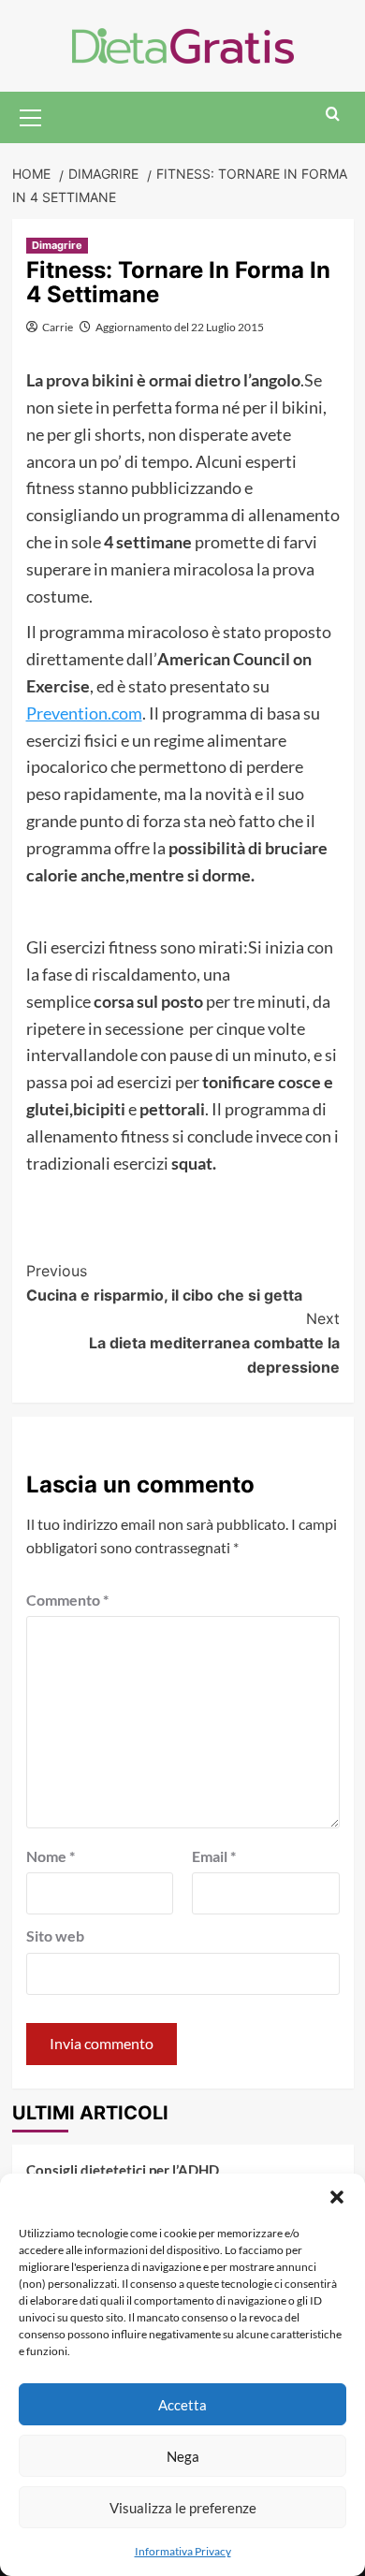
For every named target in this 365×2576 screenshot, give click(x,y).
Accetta (182, 2405)
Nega (183, 2456)
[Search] (333, 115)
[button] (337, 2197)
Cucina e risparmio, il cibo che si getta (164, 1283)
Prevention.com (84, 713)
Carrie (58, 327)
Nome (51, 1856)
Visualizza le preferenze (183, 2508)
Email (214, 1856)
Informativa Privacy (183, 2551)
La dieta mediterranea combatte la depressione (214, 1342)
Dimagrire (57, 245)
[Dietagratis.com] (183, 44)
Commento (67, 1600)
